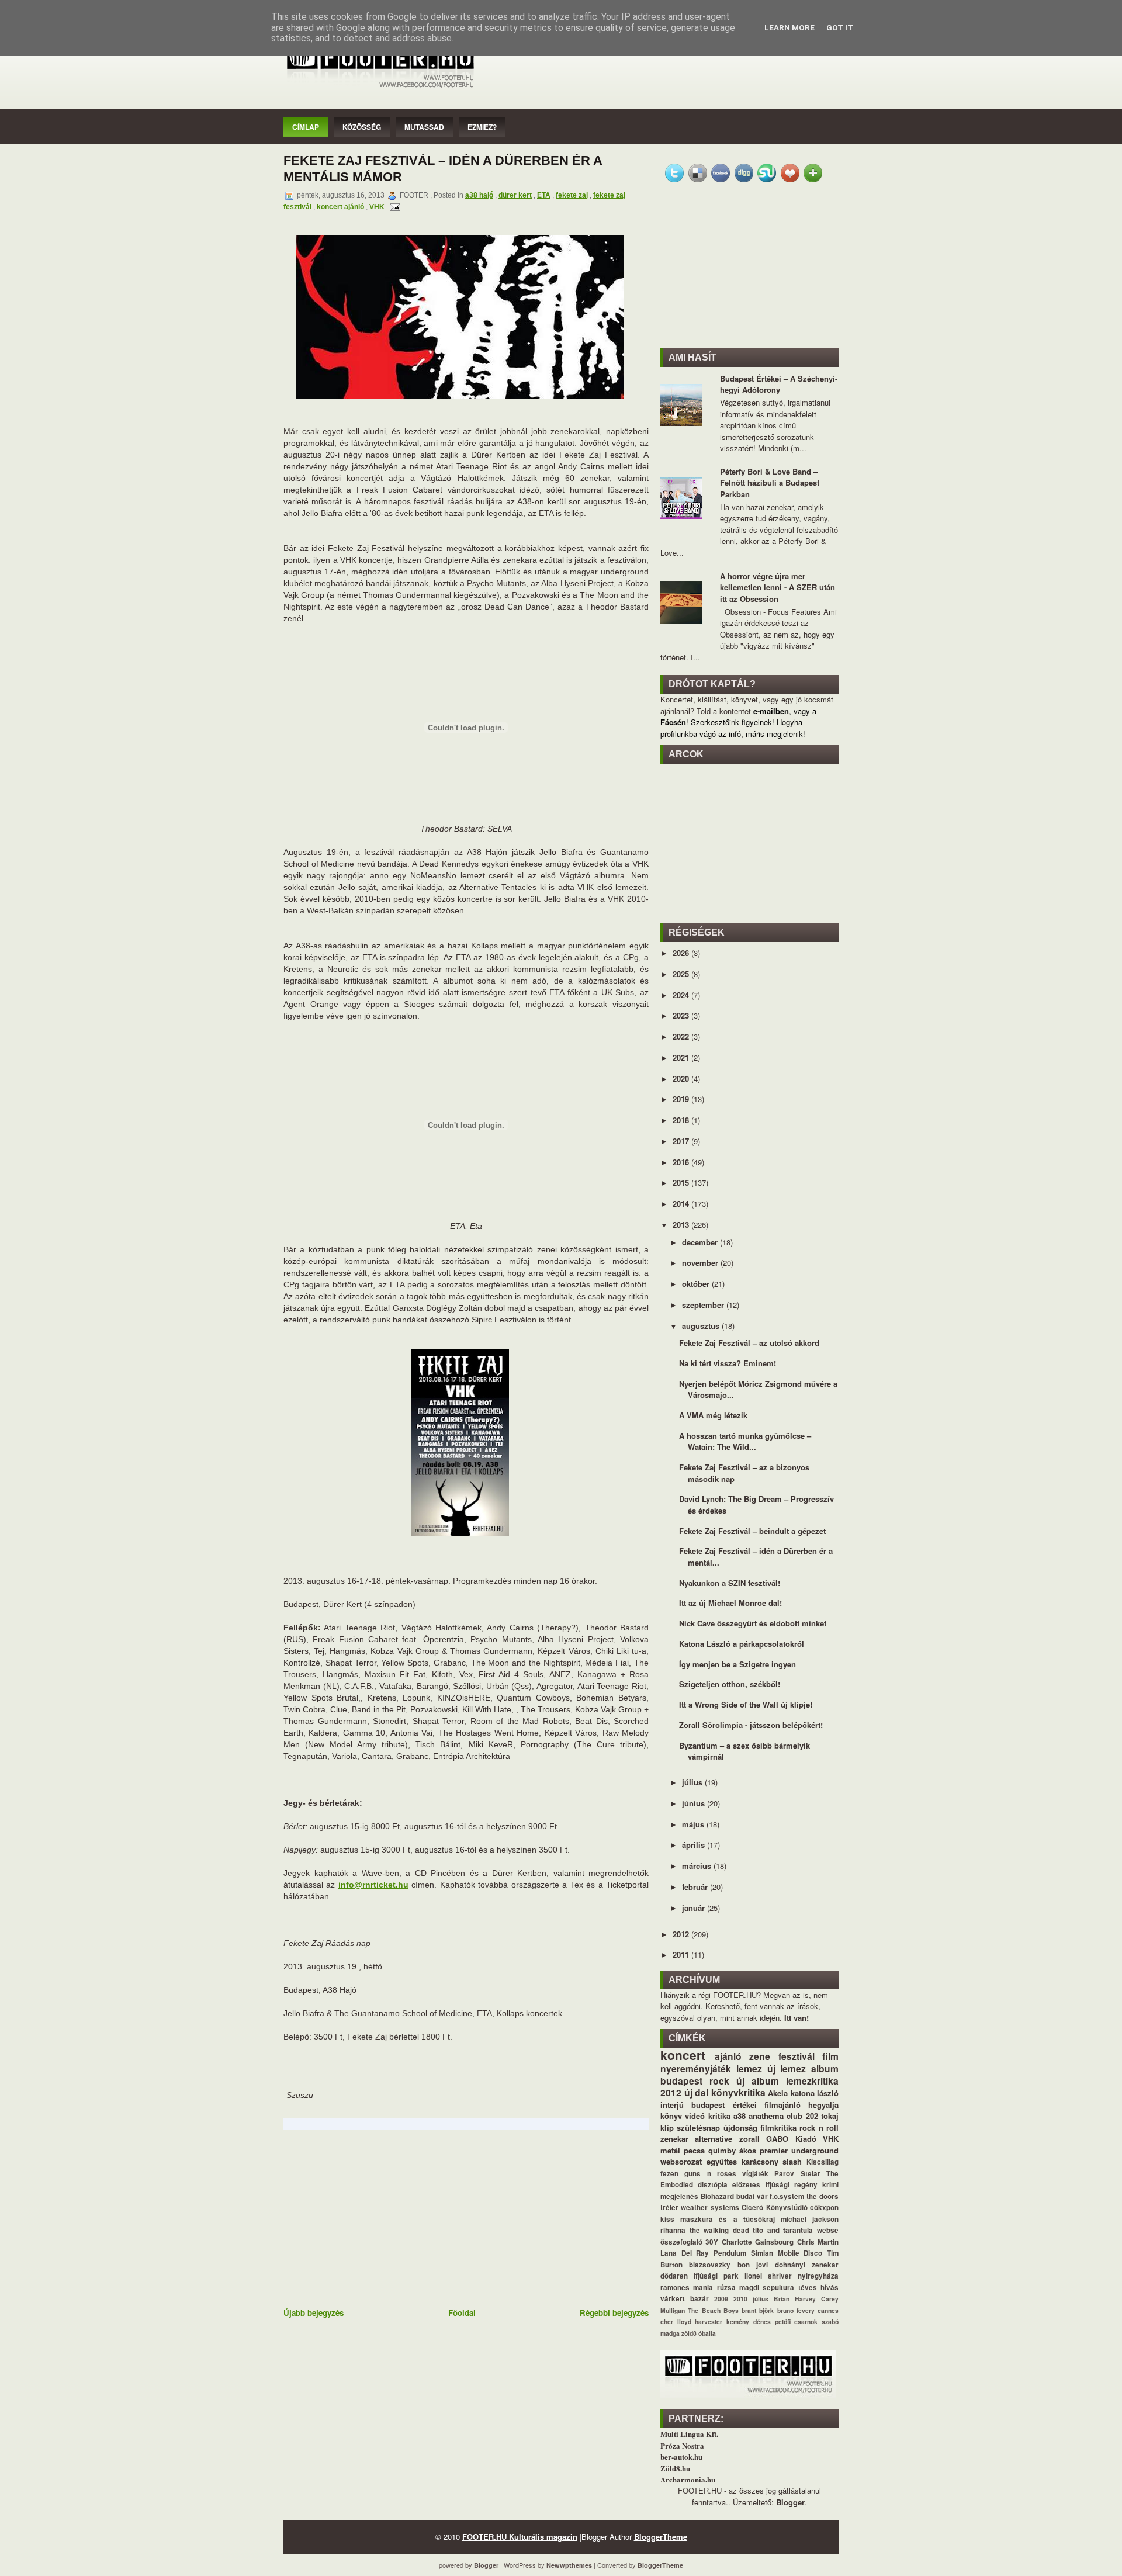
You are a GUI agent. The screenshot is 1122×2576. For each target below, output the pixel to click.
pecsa (694, 2150)
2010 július (751, 2299)
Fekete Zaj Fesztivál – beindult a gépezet (752, 1531)
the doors (823, 2196)
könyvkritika (738, 2092)
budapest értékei (724, 2105)
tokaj (830, 2116)
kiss (667, 2219)
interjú (672, 2105)
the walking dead (719, 2230)
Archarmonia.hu (688, 2479)
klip (667, 2127)
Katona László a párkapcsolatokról (742, 1644)
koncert (683, 2055)
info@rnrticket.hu (373, 1885)
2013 (682, 1225)
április (695, 1845)
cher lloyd (676, 2321)
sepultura (778, 2288)
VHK (377, 207)
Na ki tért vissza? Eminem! (728, 1363)
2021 (682, 1057)
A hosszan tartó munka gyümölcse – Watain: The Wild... (745, 1441)
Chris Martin (818, 2242)
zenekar (674, 2139)
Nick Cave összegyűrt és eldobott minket (753, 1623)
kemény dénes (749, 2321)
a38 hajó (479, 195)
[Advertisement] (371, 2218)
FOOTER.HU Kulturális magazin (520, 2537)
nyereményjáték (696, 2068)
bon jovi (753, 2265)
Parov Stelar (797, 2174)
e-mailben (771, 711)
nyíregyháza (818, 2276)
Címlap (306, 127)
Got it (840, 28)
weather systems (710, 2208)
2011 (682, 1954)
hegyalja (823, 2105)
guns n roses (710, 2174)
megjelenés (679, 2196)
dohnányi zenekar (807, 2265)
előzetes (746, 2185)
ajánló (728, 2056)
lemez (749, 2068)
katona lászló (815, 2093)
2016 (682, 1162)
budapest (681, 2081)
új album (758, 2081)
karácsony (760, 2161)
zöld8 (689, 2333)
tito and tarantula (783, 2230)
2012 (682, 1934)
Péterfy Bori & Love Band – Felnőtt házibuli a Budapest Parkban (770, 483)
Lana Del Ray (685, 2253)
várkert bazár (685, 2299)
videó (695, 2116)
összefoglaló (681, 2242)
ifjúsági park (716, 2276)
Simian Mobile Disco (787, 2253)
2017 (682, 1141)
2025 (682, 974)
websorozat (681, 2161)
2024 (682, 995)
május (694, 1824)
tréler (669, 2208)
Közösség (362, 127)
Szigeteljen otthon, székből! (730, 1684)
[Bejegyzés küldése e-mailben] (393, 207)
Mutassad (424, 127)
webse (828, 2230)
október (697, 1284)
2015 (682, 1183)
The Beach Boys (713, 2310)
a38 (740, 2116)
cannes (828, 2310)
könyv (671, 2116)
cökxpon (824, 2208)
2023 (682, 1015)
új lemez (787, 2068)
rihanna (673, 2230)
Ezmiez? (482, 127)
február (696, 1887)
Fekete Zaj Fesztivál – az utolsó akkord (749, 1343)
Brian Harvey (795, 2299)
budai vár (752, 2196)
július (693, 1782)
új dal (697, 2092)
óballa (707, 2333)
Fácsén (673, 722)
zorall (749, 2139)
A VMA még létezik (713, 1415)
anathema (766, 2116)
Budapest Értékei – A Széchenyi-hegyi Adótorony (779, 384)
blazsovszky (710, 2265)
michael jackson (810, 2219)
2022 (682, 1036)
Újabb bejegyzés (314, 2313)
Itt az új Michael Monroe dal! (730, 1603)
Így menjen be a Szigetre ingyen (737, 1664)
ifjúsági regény (792, 2185)
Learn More (789, 28)
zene (760, 2056)
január (695, 1908)
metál (670, 2150)
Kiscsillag (823, 2162)
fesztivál (797, 2056)
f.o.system (787, 2196)
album (825, 2068)
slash (792, 2161)
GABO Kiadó (791, 2139)
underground (815, 2150)
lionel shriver (768, 2276)
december (701, 1242)
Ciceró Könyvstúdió (774, 2208)
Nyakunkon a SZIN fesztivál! (730, 1583)
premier (774, 2150)
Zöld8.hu (675, 2468)
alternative (714, 2139)
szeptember (704, 1305)
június (695, 1803)
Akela (778, 2093)
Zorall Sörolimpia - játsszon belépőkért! (751, 1725)
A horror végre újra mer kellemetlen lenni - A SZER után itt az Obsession (778, 587)
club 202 (802, 2116)
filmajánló (782, 2105)
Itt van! (797, 2018)
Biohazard (717, 2196)
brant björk (758, 2310)
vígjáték (755, 2174)
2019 (682, 1099)
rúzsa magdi (738, 2288)
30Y (712, 2242)
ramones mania (687, 2288)
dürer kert (515, 195)
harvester (709, 2321)
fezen (669, 2174)
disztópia (713, 2185)
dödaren (674, 2276)
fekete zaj (572, 195)
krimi (830, 2185)
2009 (721, 2299)
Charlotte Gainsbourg (758, 2242)
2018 (682, 1120)
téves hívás (818, 2288)
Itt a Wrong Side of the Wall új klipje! (746, 1704)
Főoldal (462, 2313)
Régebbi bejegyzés (614, 2313)
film (830, 2056)
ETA (544, 195)
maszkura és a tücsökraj (728, 2219)
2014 (682, 1204)
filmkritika (778, 2127)
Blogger (790, 2502)
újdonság (740, 2127)
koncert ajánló (340, 207)
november (701, 1263)
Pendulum (730, 2253)
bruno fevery (796, 2310)
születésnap (698, 2127)
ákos (748, 2150)
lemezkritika (812, 2081)
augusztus (702, 1326)
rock (719, 2081)
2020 (682, 1078)
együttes (722, 2161)
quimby (722, 2150)
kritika (719, 2116)
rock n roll (819, 2127)
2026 (682, 953)
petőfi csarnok (797, 2321)
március (698, 1866)
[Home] (380, 89)
